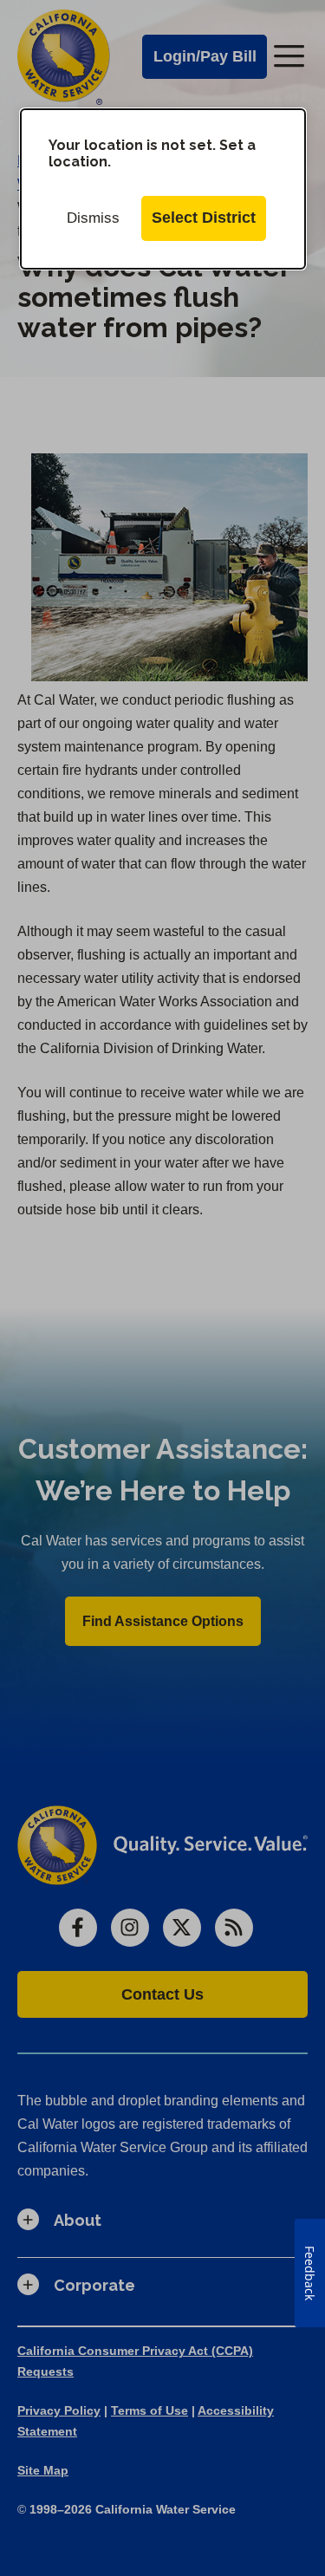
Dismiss (93, 218)
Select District (204, 218)
